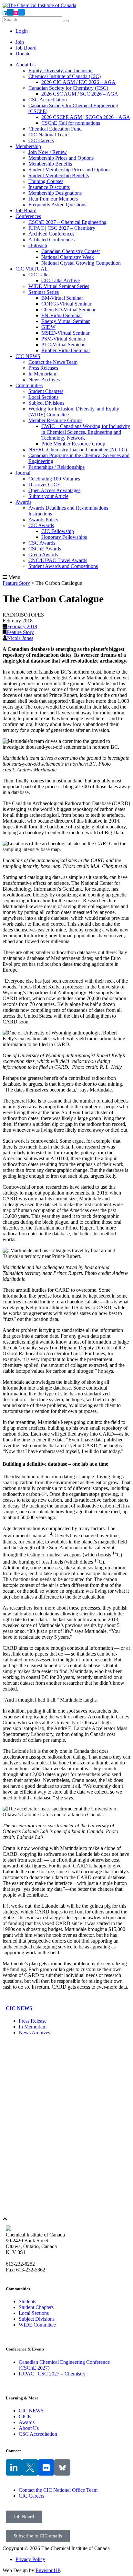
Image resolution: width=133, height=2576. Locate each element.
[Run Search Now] (66, 21)
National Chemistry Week (68, 257)
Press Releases (43, 368)
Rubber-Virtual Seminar (66, 350)
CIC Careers (41, 140)
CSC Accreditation (48, 100)
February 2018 (22, 626)
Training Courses (46, 181)
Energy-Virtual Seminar (66, 321)
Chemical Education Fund (55, 129)
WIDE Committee (37, 2325)
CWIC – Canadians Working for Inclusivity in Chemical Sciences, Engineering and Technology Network (86, 432)
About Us (26, 65)
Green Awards (43, 554)
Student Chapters (46, 391)
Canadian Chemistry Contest (71, 251)
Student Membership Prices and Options (69, 170)
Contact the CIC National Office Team (58, 2490)
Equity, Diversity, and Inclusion (61, 70)
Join (20, 42)
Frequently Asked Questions (57, 205)
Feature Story (20, 632)
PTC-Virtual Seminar (63, 345)
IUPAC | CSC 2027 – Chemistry (62, 228)
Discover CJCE (44, 485)
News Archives (44, 380)
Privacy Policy (30, 2559)
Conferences (28, 216)
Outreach (38, 245)
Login (22, 31)
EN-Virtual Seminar (62, 315)
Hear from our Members (53, 199)
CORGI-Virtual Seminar (66, 304)
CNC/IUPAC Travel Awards (58, 560)
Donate (23, 54)
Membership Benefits (50, 164)
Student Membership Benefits (59, 175)
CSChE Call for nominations (71, 123)
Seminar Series (44, 292)
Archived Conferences (51, 234)
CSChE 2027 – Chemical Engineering (67, 222)
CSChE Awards (45, 549)
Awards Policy (43, 520)
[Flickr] (46, 2467)
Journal (23, 473)
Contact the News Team (53, 362)
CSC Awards (42, 543)
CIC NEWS (28, 356)
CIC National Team (48, 135)
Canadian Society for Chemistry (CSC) (68, 88)
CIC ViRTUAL (32, 269)
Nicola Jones (20, 638)
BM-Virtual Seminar (62, 298)
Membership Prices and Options (61, 158)
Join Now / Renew (48, 152)
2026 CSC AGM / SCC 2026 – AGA (80, 94)
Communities (29, 385)
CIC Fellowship (58, 531)
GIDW (48, 327)
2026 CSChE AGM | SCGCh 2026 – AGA (86, 117)
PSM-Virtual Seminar (63, 339)
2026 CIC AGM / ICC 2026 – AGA (78, 82)
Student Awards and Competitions (63, 566)
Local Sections (43, 397)
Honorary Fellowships (64, 537)
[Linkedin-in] (14, 2467)
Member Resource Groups (55, 420)
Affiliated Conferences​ (51, 240)
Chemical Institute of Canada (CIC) (65, 76)
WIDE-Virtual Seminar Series (59, 286)
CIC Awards (41, 525)
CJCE (25, 2416)
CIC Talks (39, 275)
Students (27, 2301)
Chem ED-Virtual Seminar (68, 310)
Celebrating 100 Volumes (54, 479)
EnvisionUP (48, 2570)
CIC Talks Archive (61, 280)
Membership (28, 146)
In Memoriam (42, 374)
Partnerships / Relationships (56, 467)
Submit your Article (48, 496)
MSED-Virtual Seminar (65, 333)
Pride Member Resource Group (73, 444)
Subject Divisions (46, 403)
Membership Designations (55, 193)
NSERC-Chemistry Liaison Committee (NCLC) (78, 450)
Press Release (33, 2021)
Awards (23, 502)
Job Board (26, 48)
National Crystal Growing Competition (81, 263)
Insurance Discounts (49, 187)
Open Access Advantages (54, 490)
